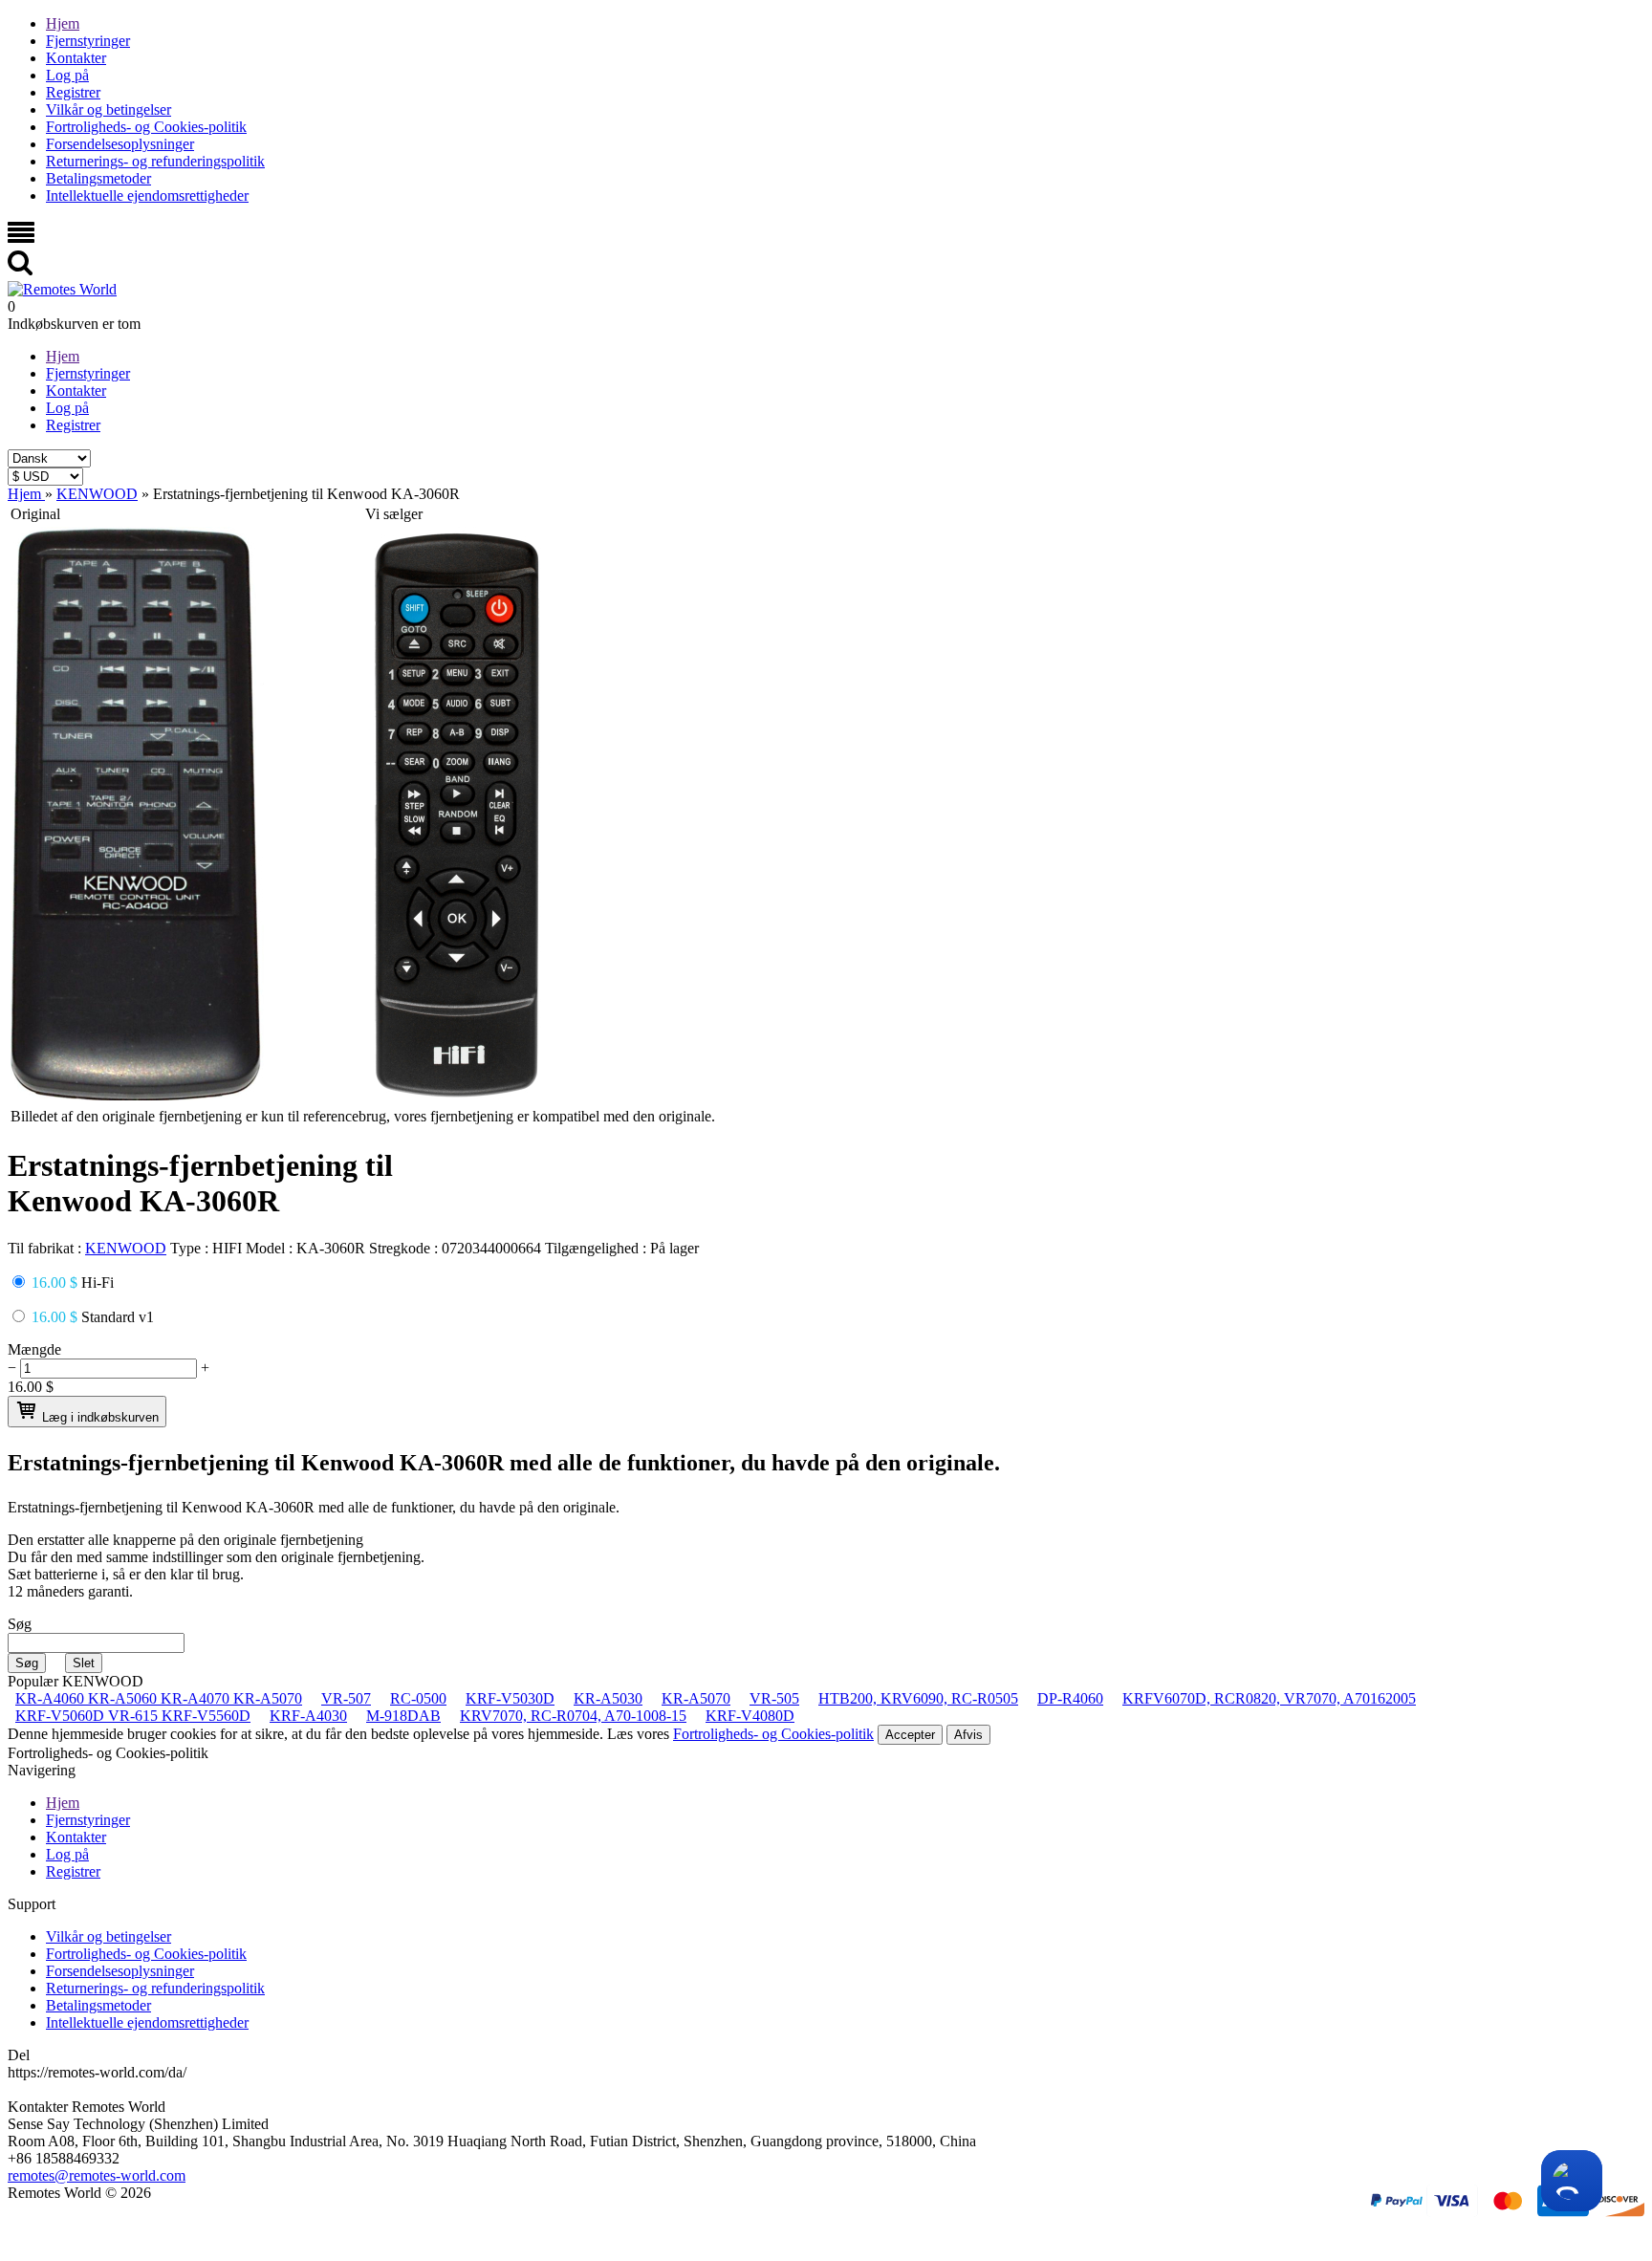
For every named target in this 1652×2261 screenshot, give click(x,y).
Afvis (968, 1735)
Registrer (73, 92)
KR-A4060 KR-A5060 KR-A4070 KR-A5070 (159, 1698)
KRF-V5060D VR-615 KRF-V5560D (133, 1716)
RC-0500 (418, 1698)
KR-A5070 (696, 1698)
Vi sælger (394, 514)
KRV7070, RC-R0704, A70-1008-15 (573, 1716)
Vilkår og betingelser (109, 109)
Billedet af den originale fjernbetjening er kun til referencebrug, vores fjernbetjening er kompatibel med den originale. (363, 1116)
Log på (67, 75)
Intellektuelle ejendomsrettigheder (147, 196)
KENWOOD (126, 1248)
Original (35, 514)
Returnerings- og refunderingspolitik (155, 161)
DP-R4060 (1070, 1698)
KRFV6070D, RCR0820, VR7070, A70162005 (1269, 1698)
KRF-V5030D (510, 1698)
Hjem (63, 23)
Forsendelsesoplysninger (120, 144)
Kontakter (76, 58)
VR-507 (346, 1698)
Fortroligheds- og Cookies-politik (146, 127)
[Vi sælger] (456, 1095)
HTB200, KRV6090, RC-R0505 (918, 1698)
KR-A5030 (608, 1698)
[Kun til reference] (137, 1095)
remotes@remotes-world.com (97, 2175)
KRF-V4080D (750, 1716)
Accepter (910, 1735)
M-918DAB (403, 1716)
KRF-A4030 (308, 1716)
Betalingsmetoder (98, 178)
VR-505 (774, 1698)
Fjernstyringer (88, 41)
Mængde (34, 1349)
